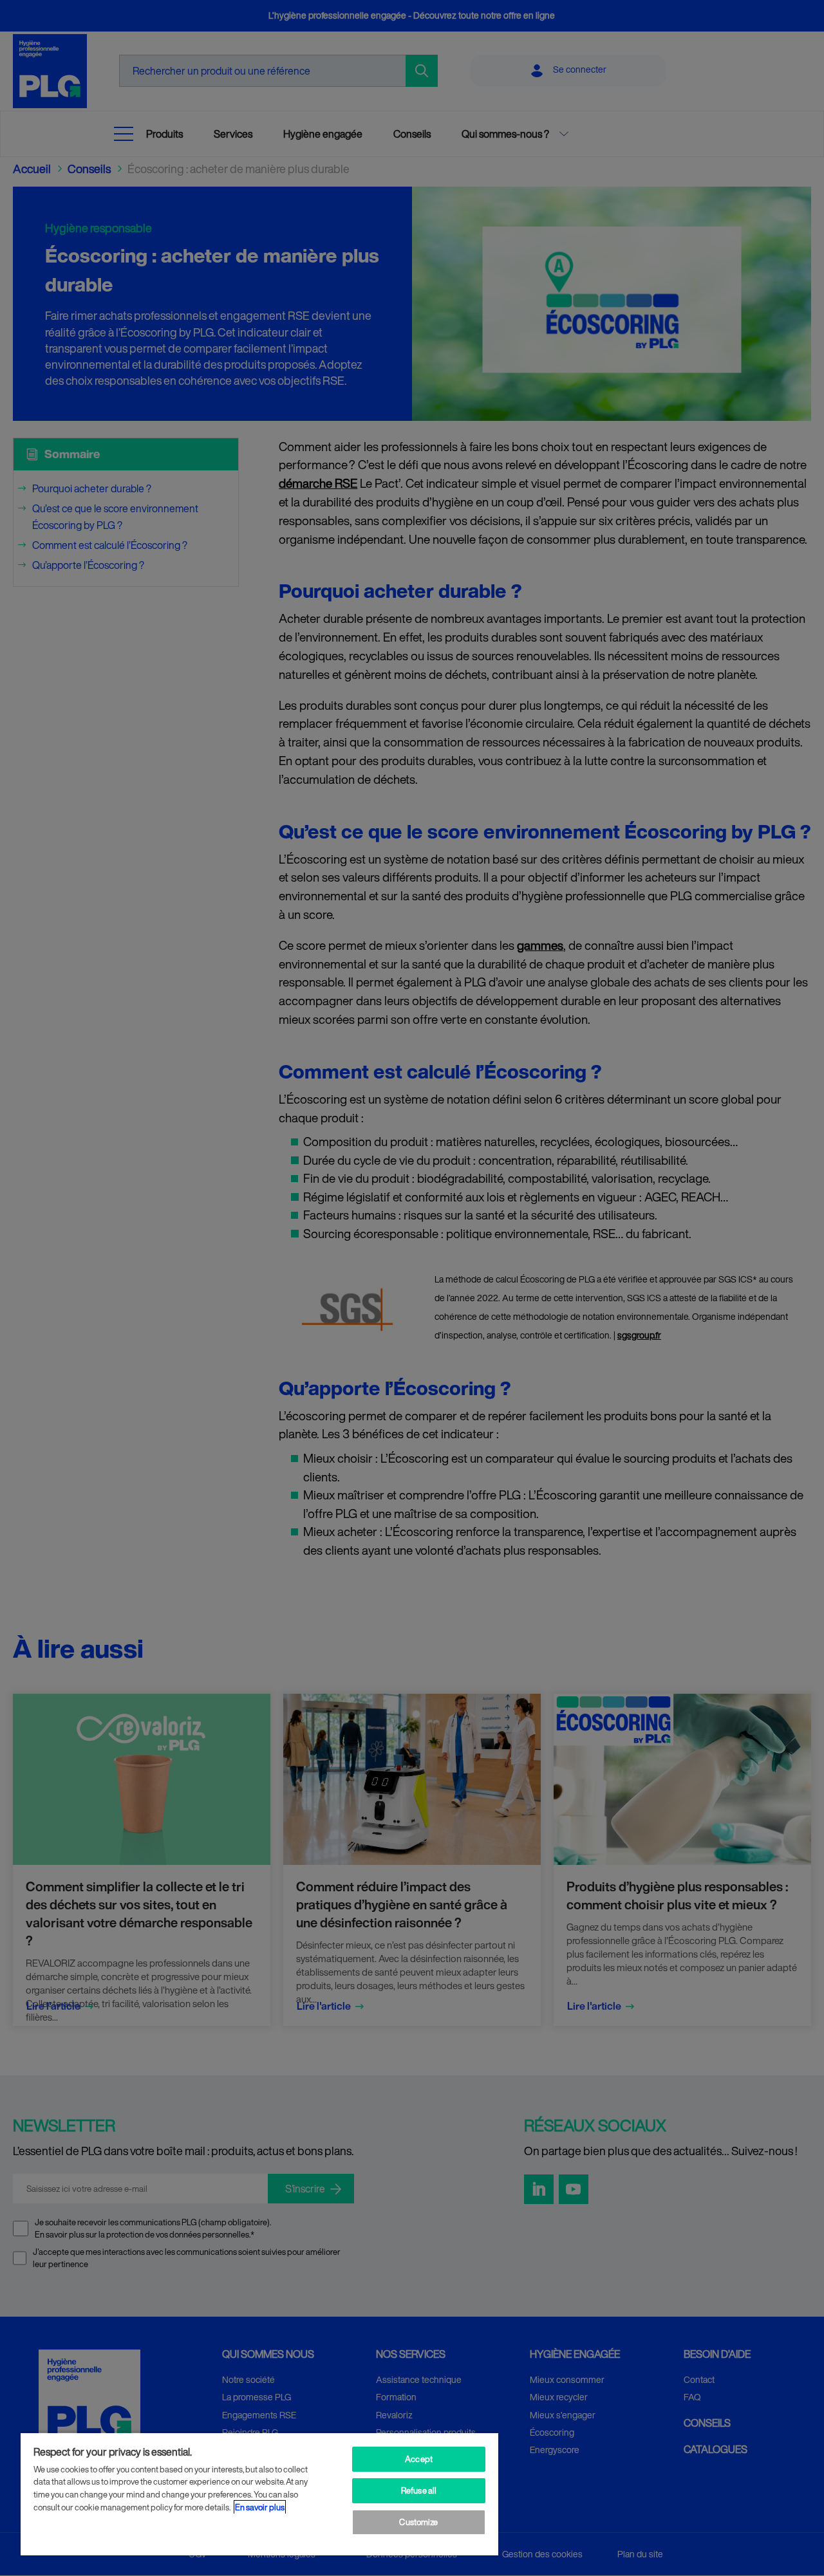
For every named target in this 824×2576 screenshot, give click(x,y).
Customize (418, 2522)
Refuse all (419, 2491)
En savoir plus (260, 2507)
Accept (419, 2459)
